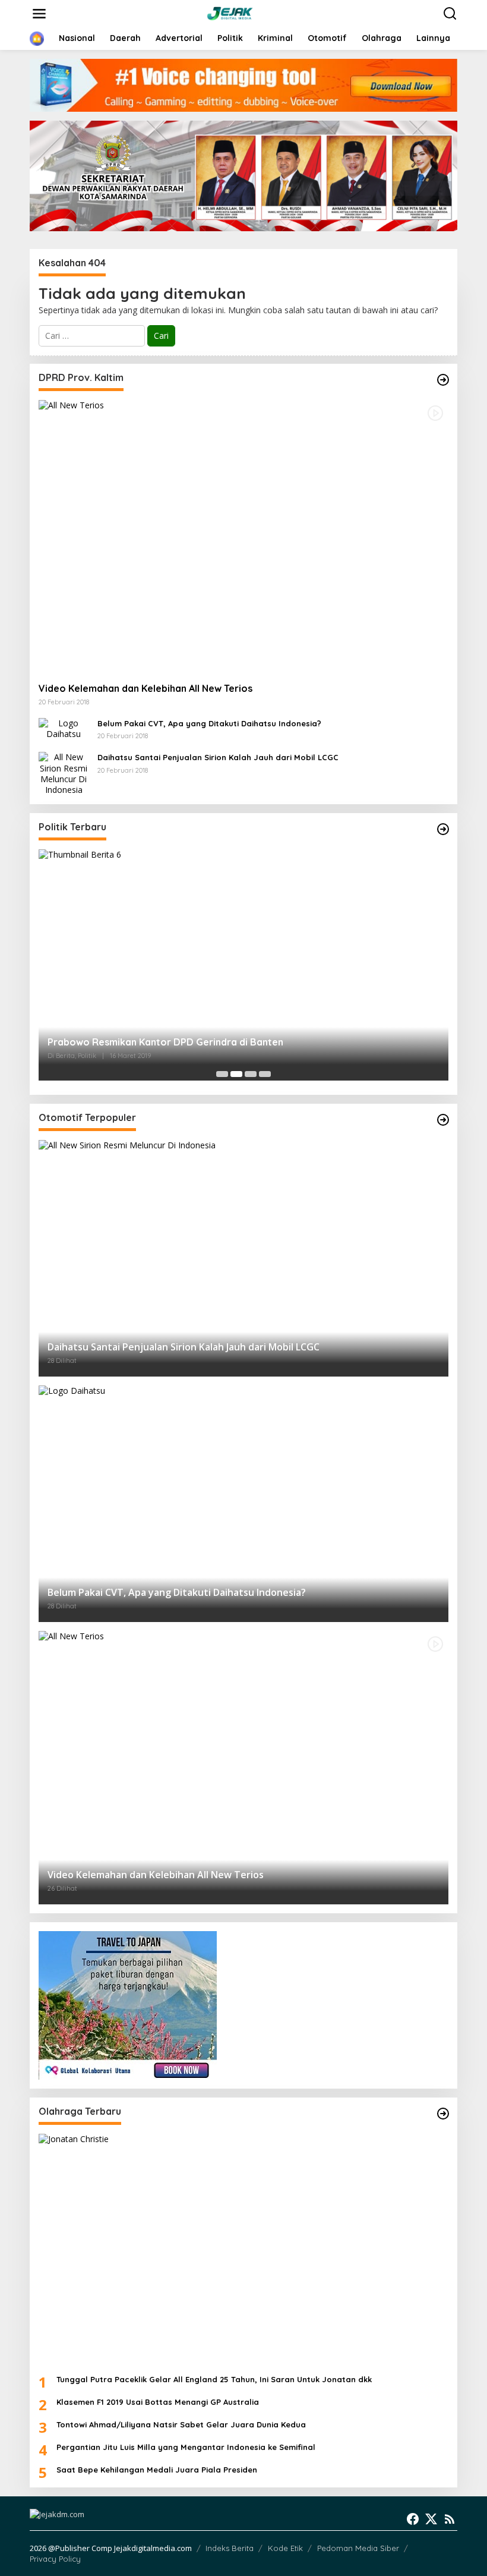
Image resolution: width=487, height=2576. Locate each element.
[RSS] (450, 2519)
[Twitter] (431, 2519)
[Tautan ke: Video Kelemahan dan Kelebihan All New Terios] (243, 537)
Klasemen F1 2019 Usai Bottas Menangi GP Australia (158, 2402)
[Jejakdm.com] (246, 13)
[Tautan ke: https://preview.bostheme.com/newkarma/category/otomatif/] (443, 380)
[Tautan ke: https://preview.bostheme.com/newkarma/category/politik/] (443, 829)
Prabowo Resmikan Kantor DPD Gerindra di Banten (165, 1042)
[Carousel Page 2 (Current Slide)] (236, 1074)
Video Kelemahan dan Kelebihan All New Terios (146, 688)
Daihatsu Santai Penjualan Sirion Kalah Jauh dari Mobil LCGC (218, 757)
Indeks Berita (230, 2548)
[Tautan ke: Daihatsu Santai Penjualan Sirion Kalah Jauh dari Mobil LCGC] (64, 773)
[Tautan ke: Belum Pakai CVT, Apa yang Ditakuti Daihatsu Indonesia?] (64, 728)
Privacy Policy (55, 2559)
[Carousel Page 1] (222, 1074)
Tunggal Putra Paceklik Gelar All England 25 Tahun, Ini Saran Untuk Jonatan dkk (214, 2379)
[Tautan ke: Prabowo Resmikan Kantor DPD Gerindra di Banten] (243, 965)
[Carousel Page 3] (251, 1074)
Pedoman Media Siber (358, 2548)
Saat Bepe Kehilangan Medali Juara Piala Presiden (157, 2470)
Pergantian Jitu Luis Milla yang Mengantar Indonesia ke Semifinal (186, 2447)
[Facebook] (413, 2519)
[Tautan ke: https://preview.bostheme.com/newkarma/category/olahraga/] (443, 2114)
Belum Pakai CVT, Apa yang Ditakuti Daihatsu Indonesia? (209, 723)
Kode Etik (285, 2548)
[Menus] (39, 14)
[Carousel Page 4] (265, 1074)
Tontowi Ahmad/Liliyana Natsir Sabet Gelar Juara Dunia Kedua (181, 2424)
